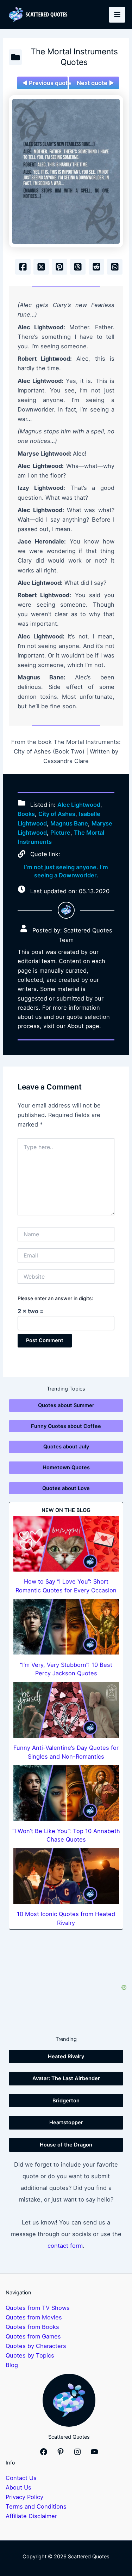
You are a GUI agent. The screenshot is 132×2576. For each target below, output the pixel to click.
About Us (18, 2487)
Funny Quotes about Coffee (66, 1426)
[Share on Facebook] (23, 267)
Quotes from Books (32, 2327)
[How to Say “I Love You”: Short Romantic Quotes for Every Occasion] (66, 1544)
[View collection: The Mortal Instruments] (15, 57)
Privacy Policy (24, 2497)
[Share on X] (41, 267)
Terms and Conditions (36, 2506)
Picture (60, 833)
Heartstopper (66, 2122)
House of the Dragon (66, 2145)
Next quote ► (95, 83)
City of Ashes (57, 814)
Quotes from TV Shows (38, 2308)
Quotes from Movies (34, 2317)
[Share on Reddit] (96, 267)
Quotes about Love (66, 1488)
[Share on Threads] (78, 267)
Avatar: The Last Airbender (66, 2078)
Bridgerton (66, 2101)
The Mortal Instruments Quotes (74, 57)
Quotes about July (66, 1447)
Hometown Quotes (66, 1467)
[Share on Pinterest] (59, 267)
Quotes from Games (33, 2336)
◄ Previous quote (45, 83)
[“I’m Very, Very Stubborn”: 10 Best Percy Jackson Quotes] (66, 1627)
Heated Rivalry (66, 2056)
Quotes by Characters (36, 2346)
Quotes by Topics (30, 2355)
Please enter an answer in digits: (55, 1298)
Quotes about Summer (66, 1405)
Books (26, 814)
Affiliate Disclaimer (31, 2516)
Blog (12, 2365)
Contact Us (21, 2478)
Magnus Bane (69, 823)
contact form (65, 2246)
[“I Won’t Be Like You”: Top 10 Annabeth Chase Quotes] (66, 1793)
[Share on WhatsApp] (115, 267)
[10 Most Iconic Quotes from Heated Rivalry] (66, 1876)
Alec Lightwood (79, 805)
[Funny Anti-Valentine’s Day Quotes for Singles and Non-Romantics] (66, 1710)
